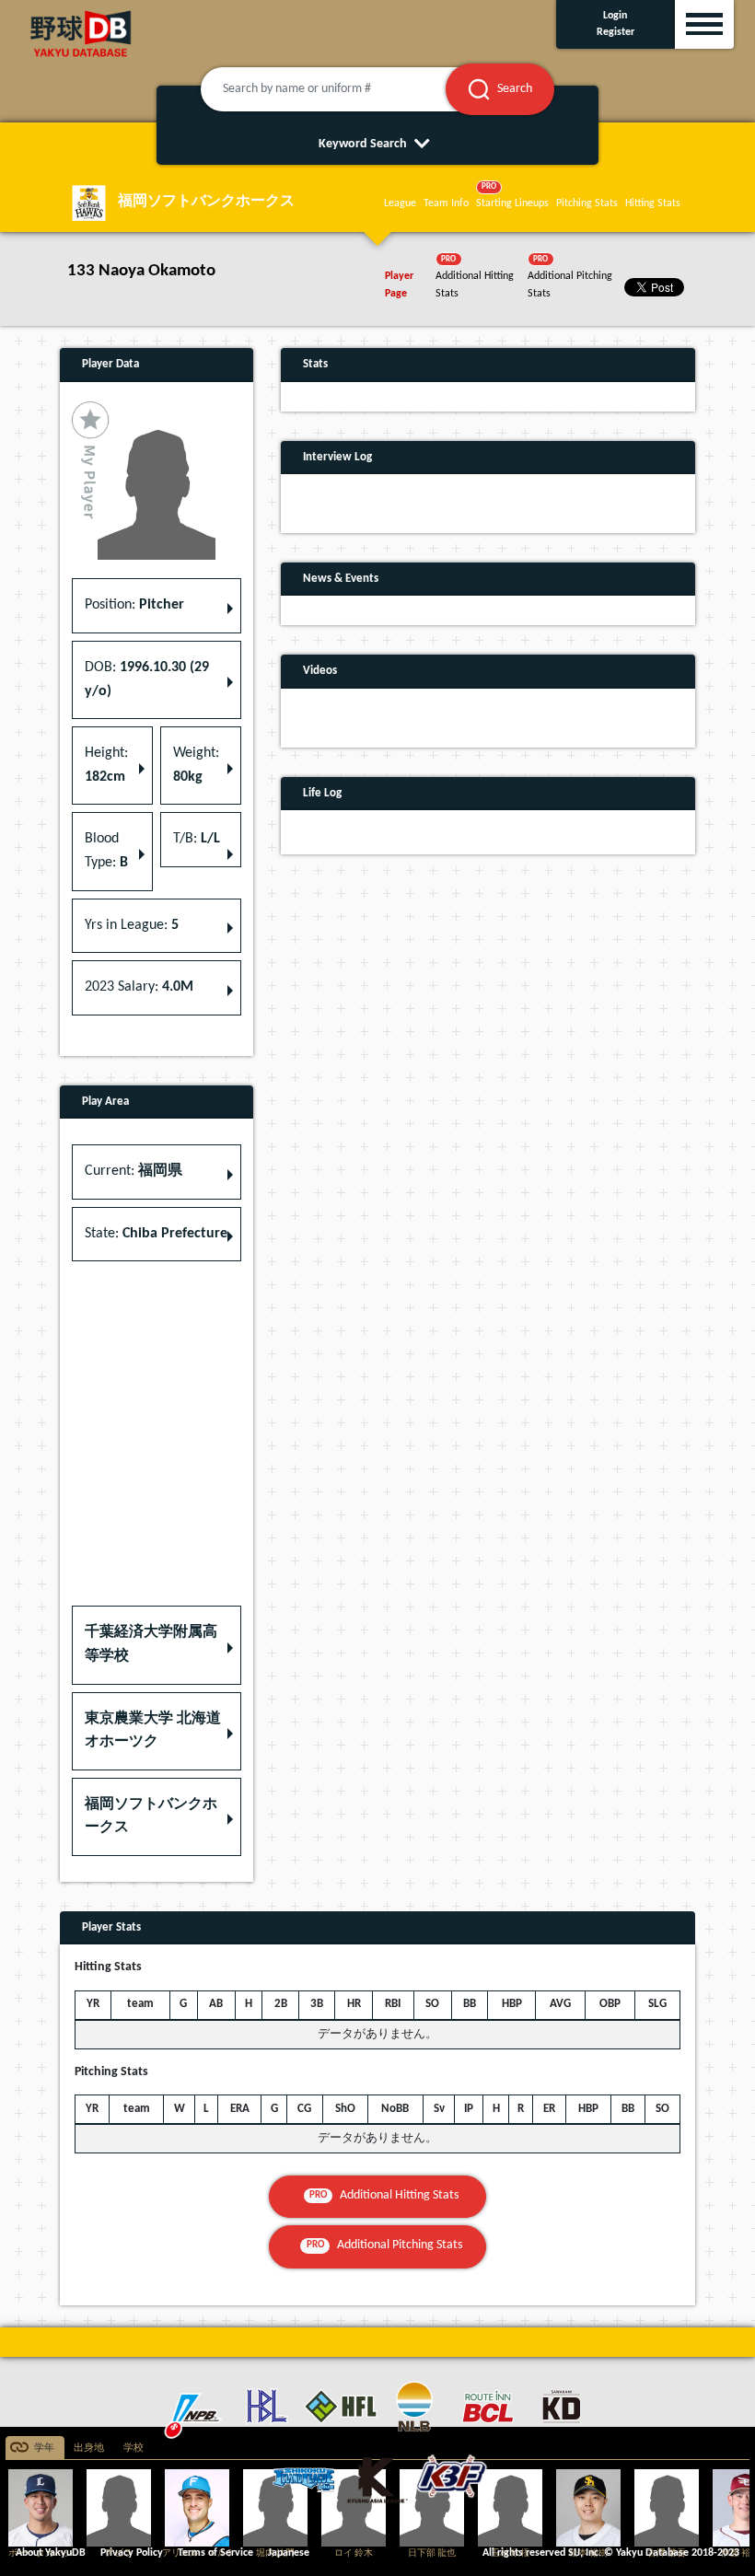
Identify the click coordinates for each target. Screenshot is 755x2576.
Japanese (289, 2553)
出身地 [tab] (89, 2448)
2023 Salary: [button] (139, 987)
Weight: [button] (196, 765)
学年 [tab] (44, 2448)
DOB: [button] (147, 679)
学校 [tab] (134, 2448)
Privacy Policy (132, 2553)
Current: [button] (134, 1171)
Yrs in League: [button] (132, 925)
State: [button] (156, 1234)
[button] (157, 1645)
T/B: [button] (197, 839)
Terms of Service (215, 2553)
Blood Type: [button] (106, 851)
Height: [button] (106, 765)
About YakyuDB (51, 2553)
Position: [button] (134, 605)
